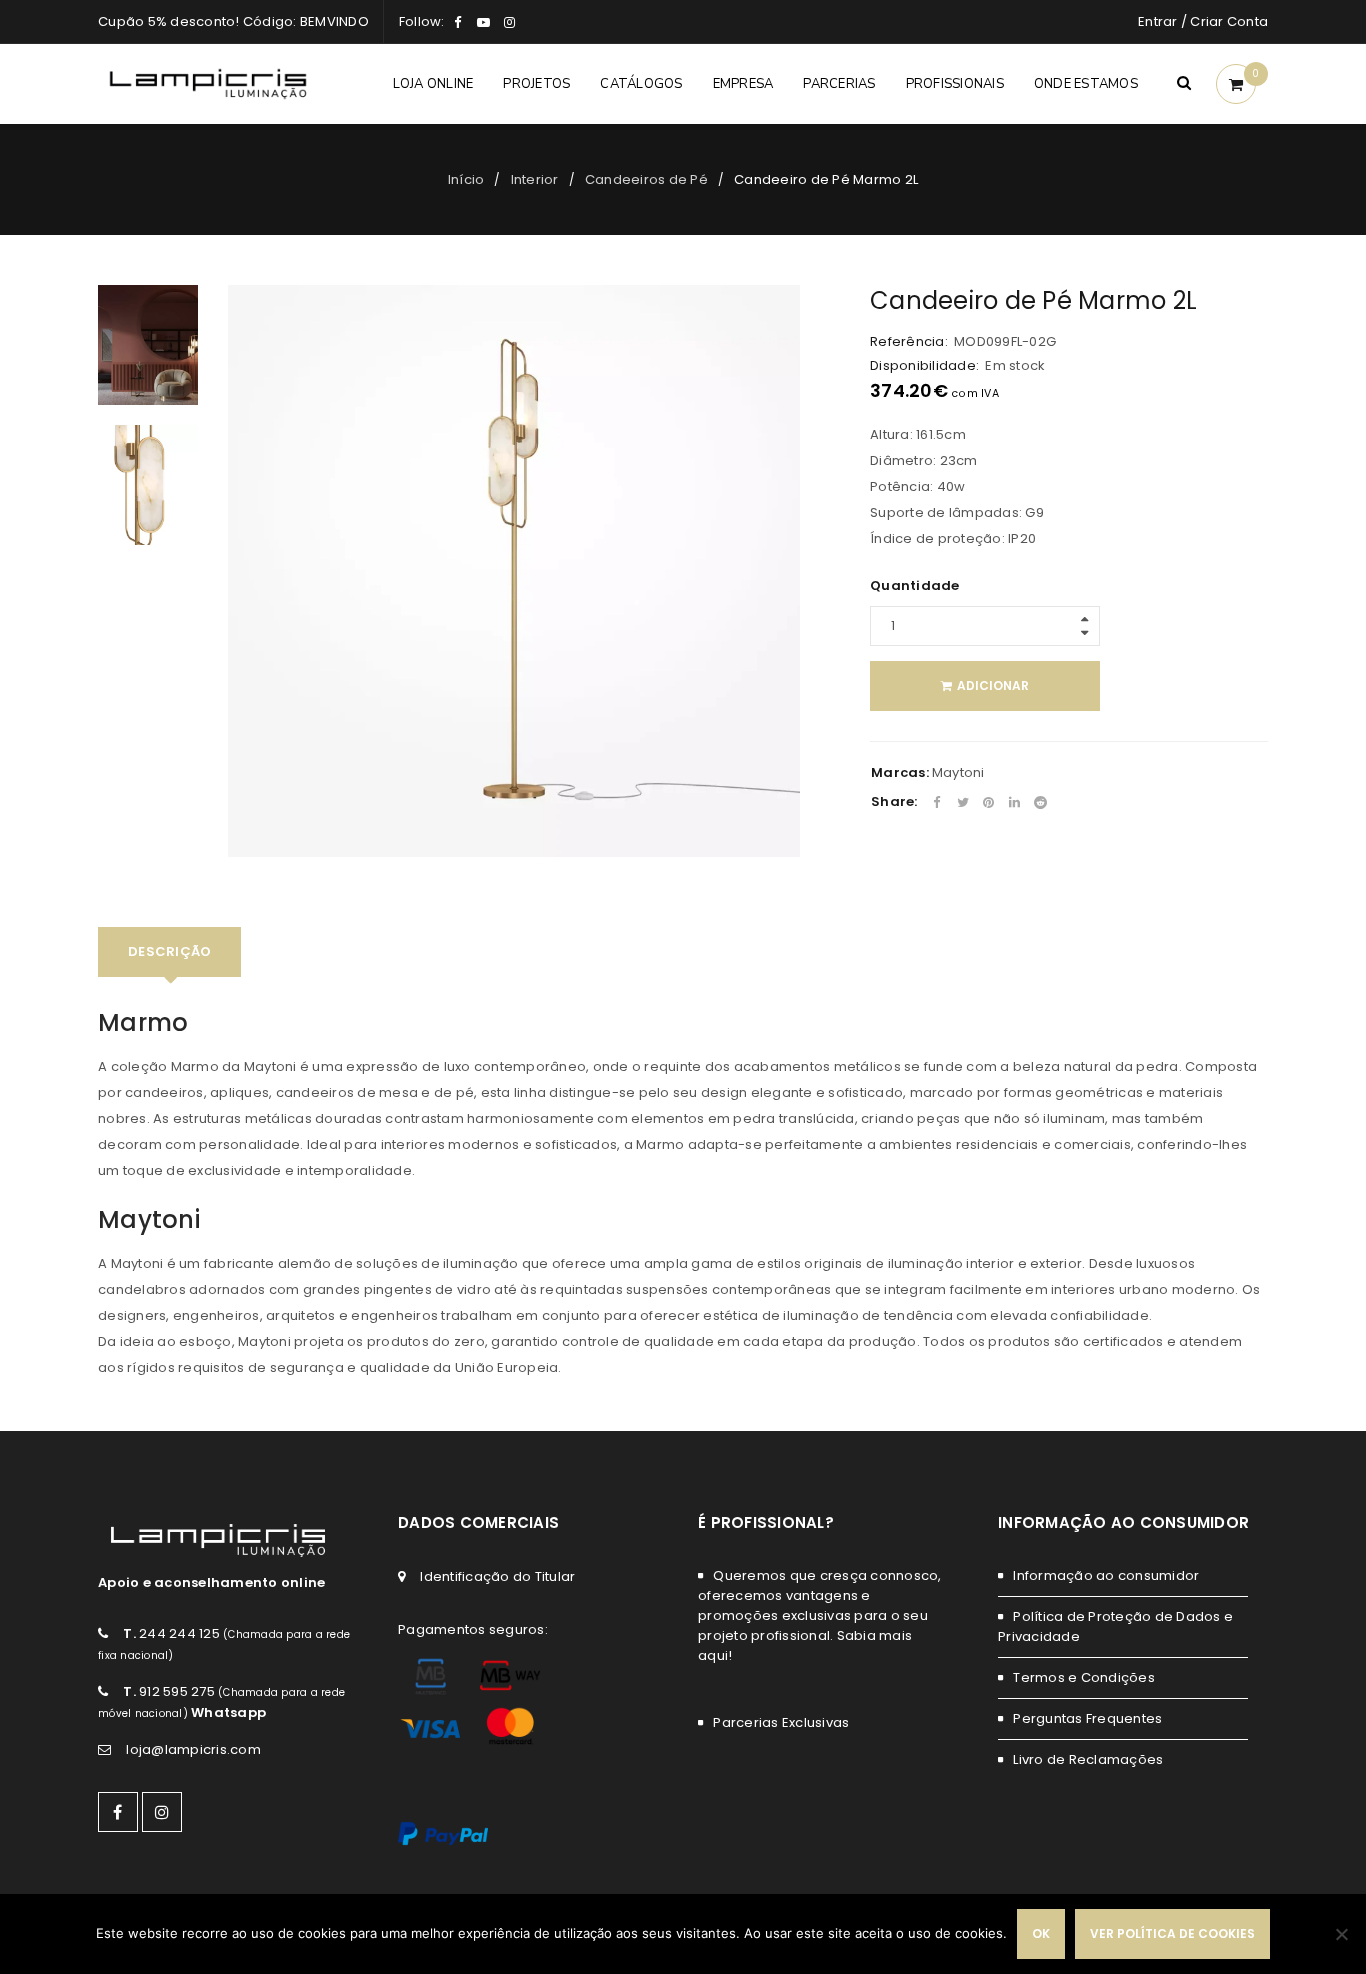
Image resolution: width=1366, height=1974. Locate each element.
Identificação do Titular (497, 1576)
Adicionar (993, 685)
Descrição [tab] (169, 951)
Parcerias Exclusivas (781, 1722)
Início (466, 179)
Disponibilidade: (924, 366)
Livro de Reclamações (1088, 1759)
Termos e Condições (1084, 1677)
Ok (1041, 1933)
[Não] (1341, 1934)
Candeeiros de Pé (646, 179)
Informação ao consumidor (1106, 1575)
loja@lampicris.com (193, 1749)
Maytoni (958, 772)
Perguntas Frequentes (1087, 1718)
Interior (535, 179)
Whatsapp (228, 1712)
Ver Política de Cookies (1172, 1933)
